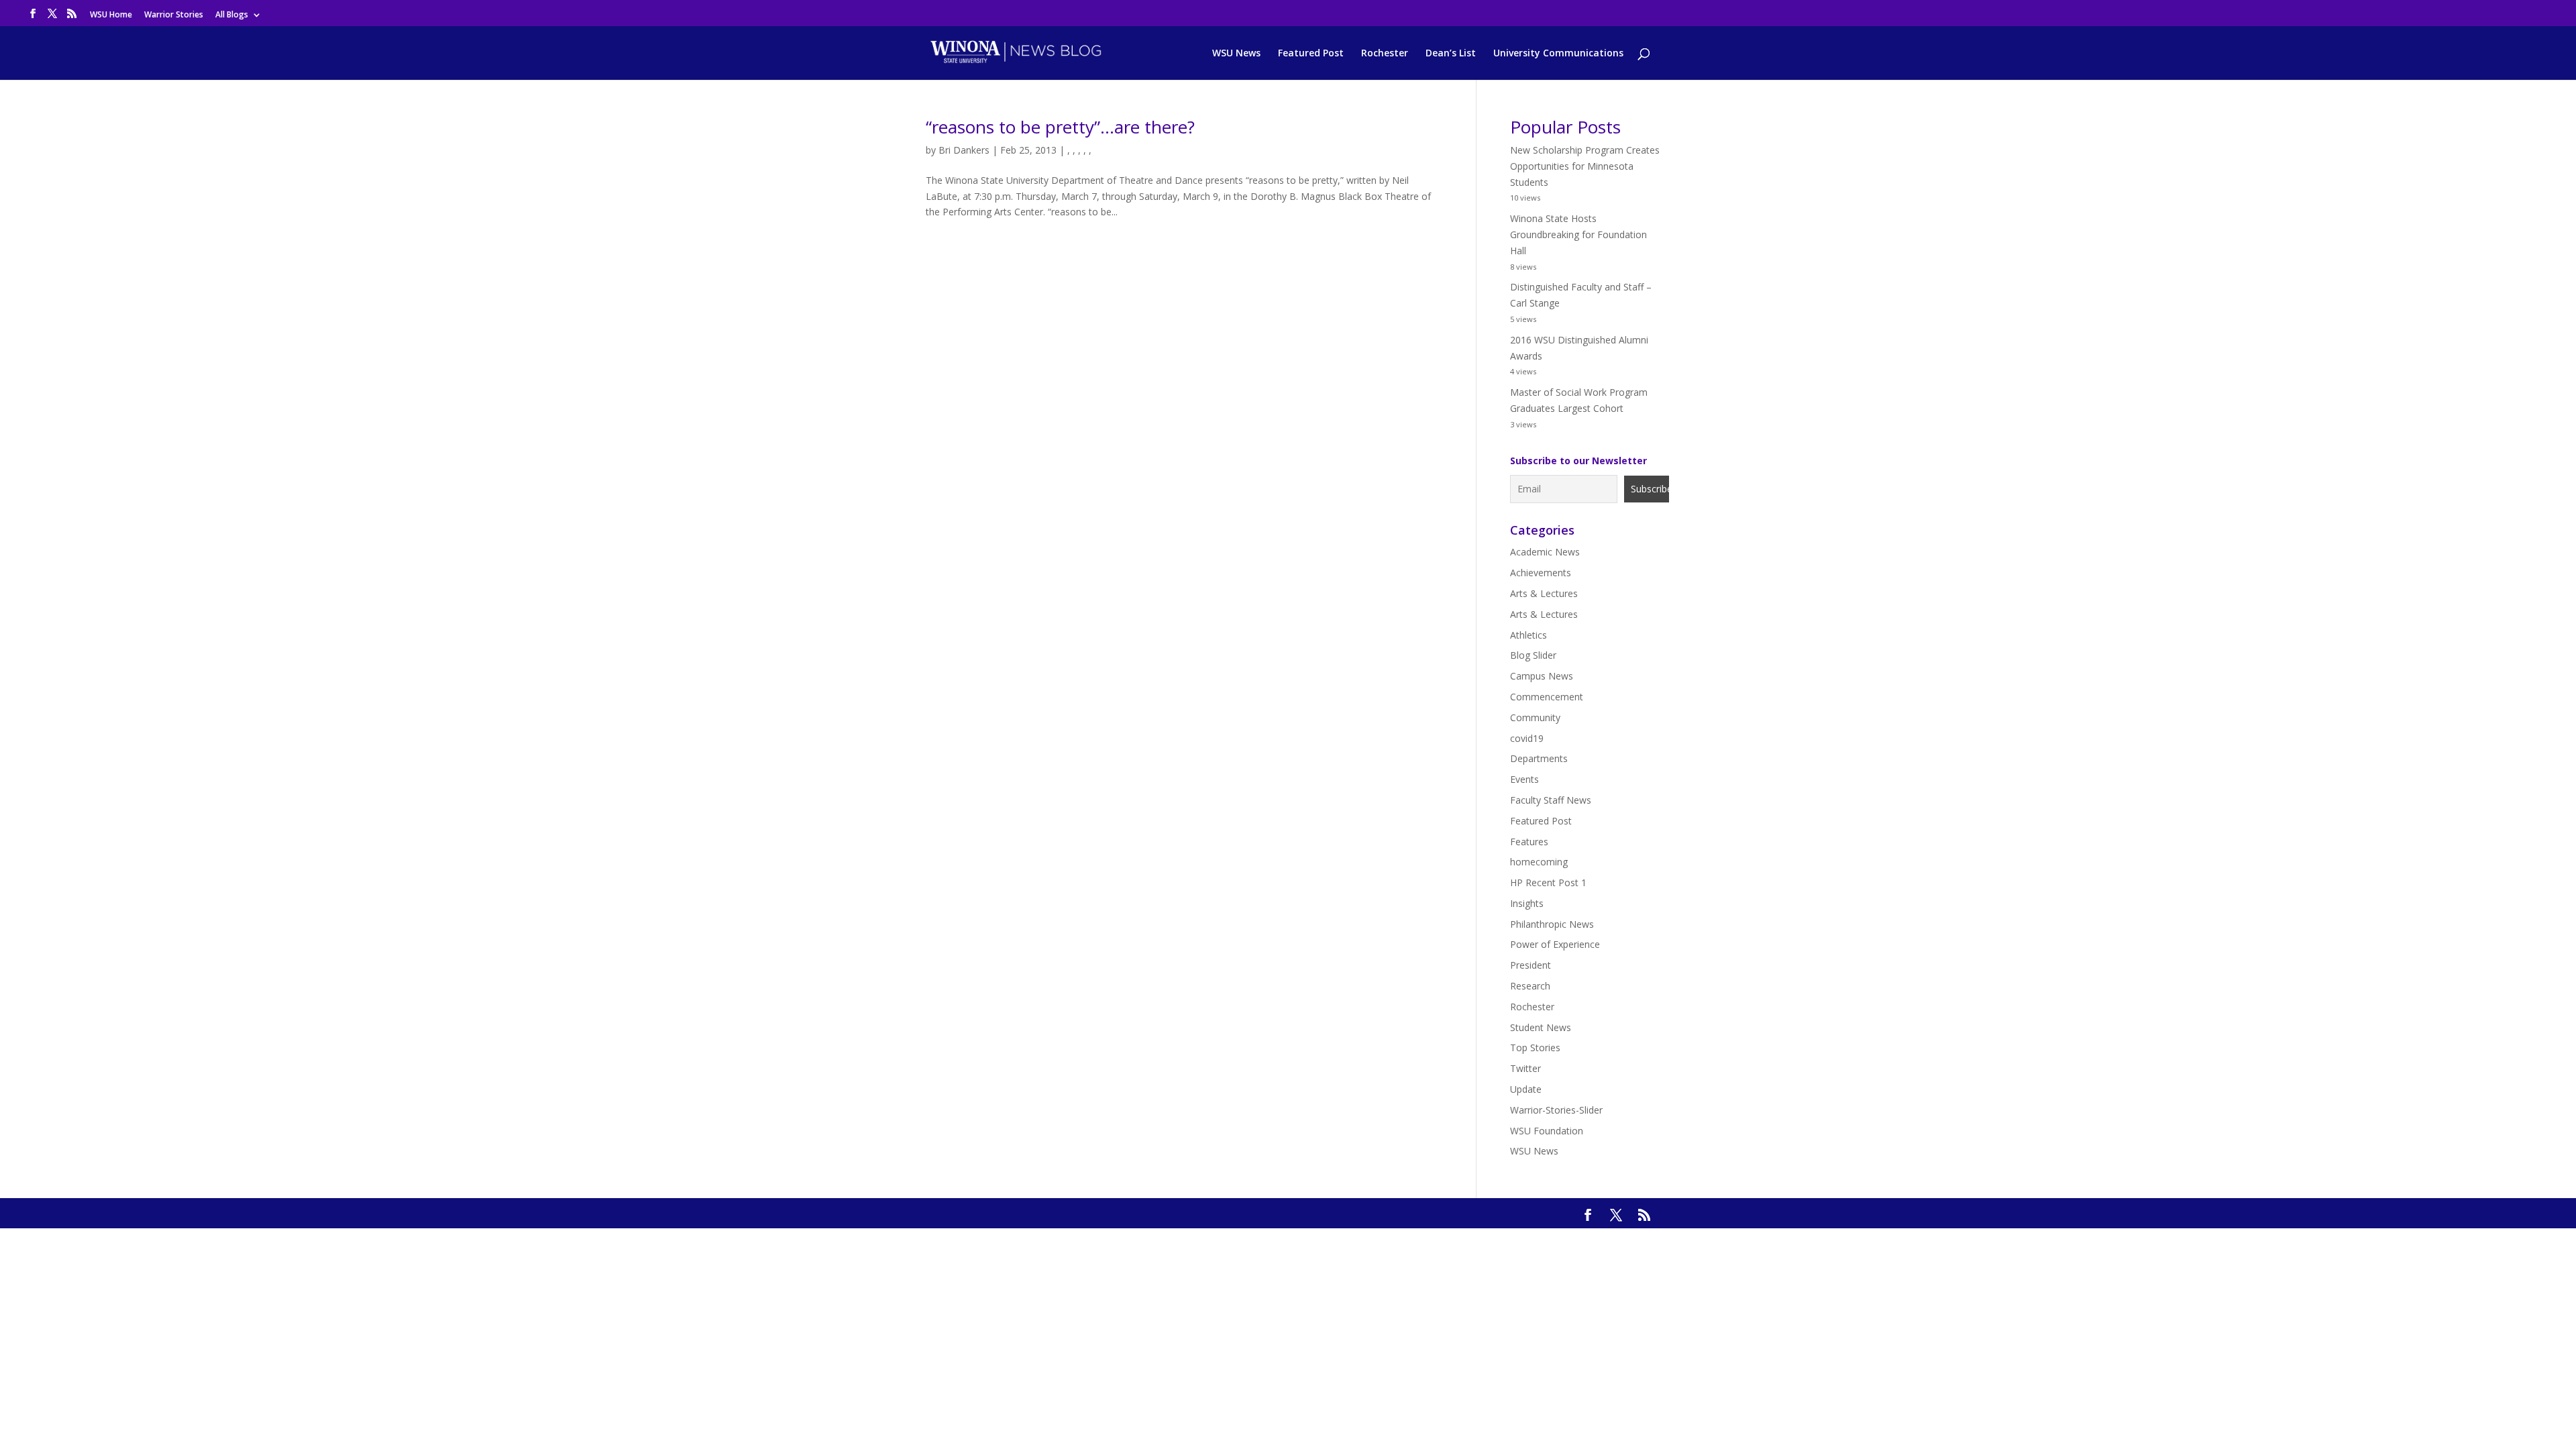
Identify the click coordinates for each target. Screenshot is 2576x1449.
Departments (1539, 758)
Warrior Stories (174, 15)
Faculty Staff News (1551, 800)
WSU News (1236, 54)
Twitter (1525, 1068)
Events (1524, 779)
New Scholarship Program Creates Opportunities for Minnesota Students (1585, 166)
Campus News (1542, 676)
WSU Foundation (1547, 1131)
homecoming (1539, 862)
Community (1535, 717)
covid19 (1527, 738)
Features (1529, 842)
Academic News (1545, 552)
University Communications (1558, 54)
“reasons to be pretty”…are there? (1060, 127)
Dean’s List (1451, 54)
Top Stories (1535, 1048)
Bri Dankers (964, 150)
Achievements (1541, 573)
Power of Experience (1555, 944)
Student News (1541, 1027)
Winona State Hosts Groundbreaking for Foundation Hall (1578, 234)
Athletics (1528, 635)
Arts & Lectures (1544, 593)
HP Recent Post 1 (1548, 882)
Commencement (1547, 697)
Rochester (1385, 54)
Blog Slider (1533, 655)
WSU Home (111, 15)
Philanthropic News (1552, 924)
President (1531, 965)
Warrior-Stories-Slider (1556, 1110)
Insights (1527, 903)
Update (1526, 1089)
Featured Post (1311, 54)
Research (1530, 986)
